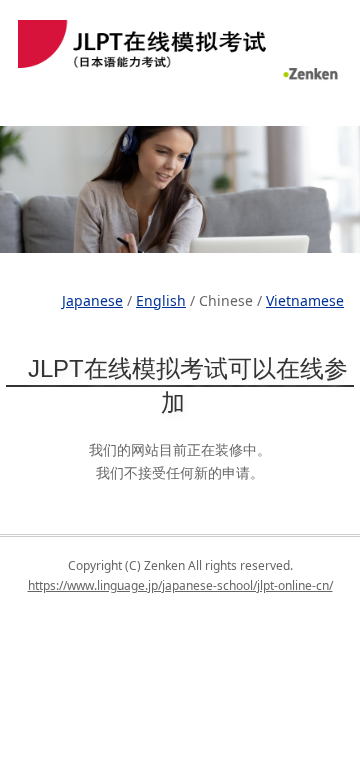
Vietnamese (305, 300)
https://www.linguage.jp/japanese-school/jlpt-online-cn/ (180, 585)
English (161, 300)
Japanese (92, 300)
